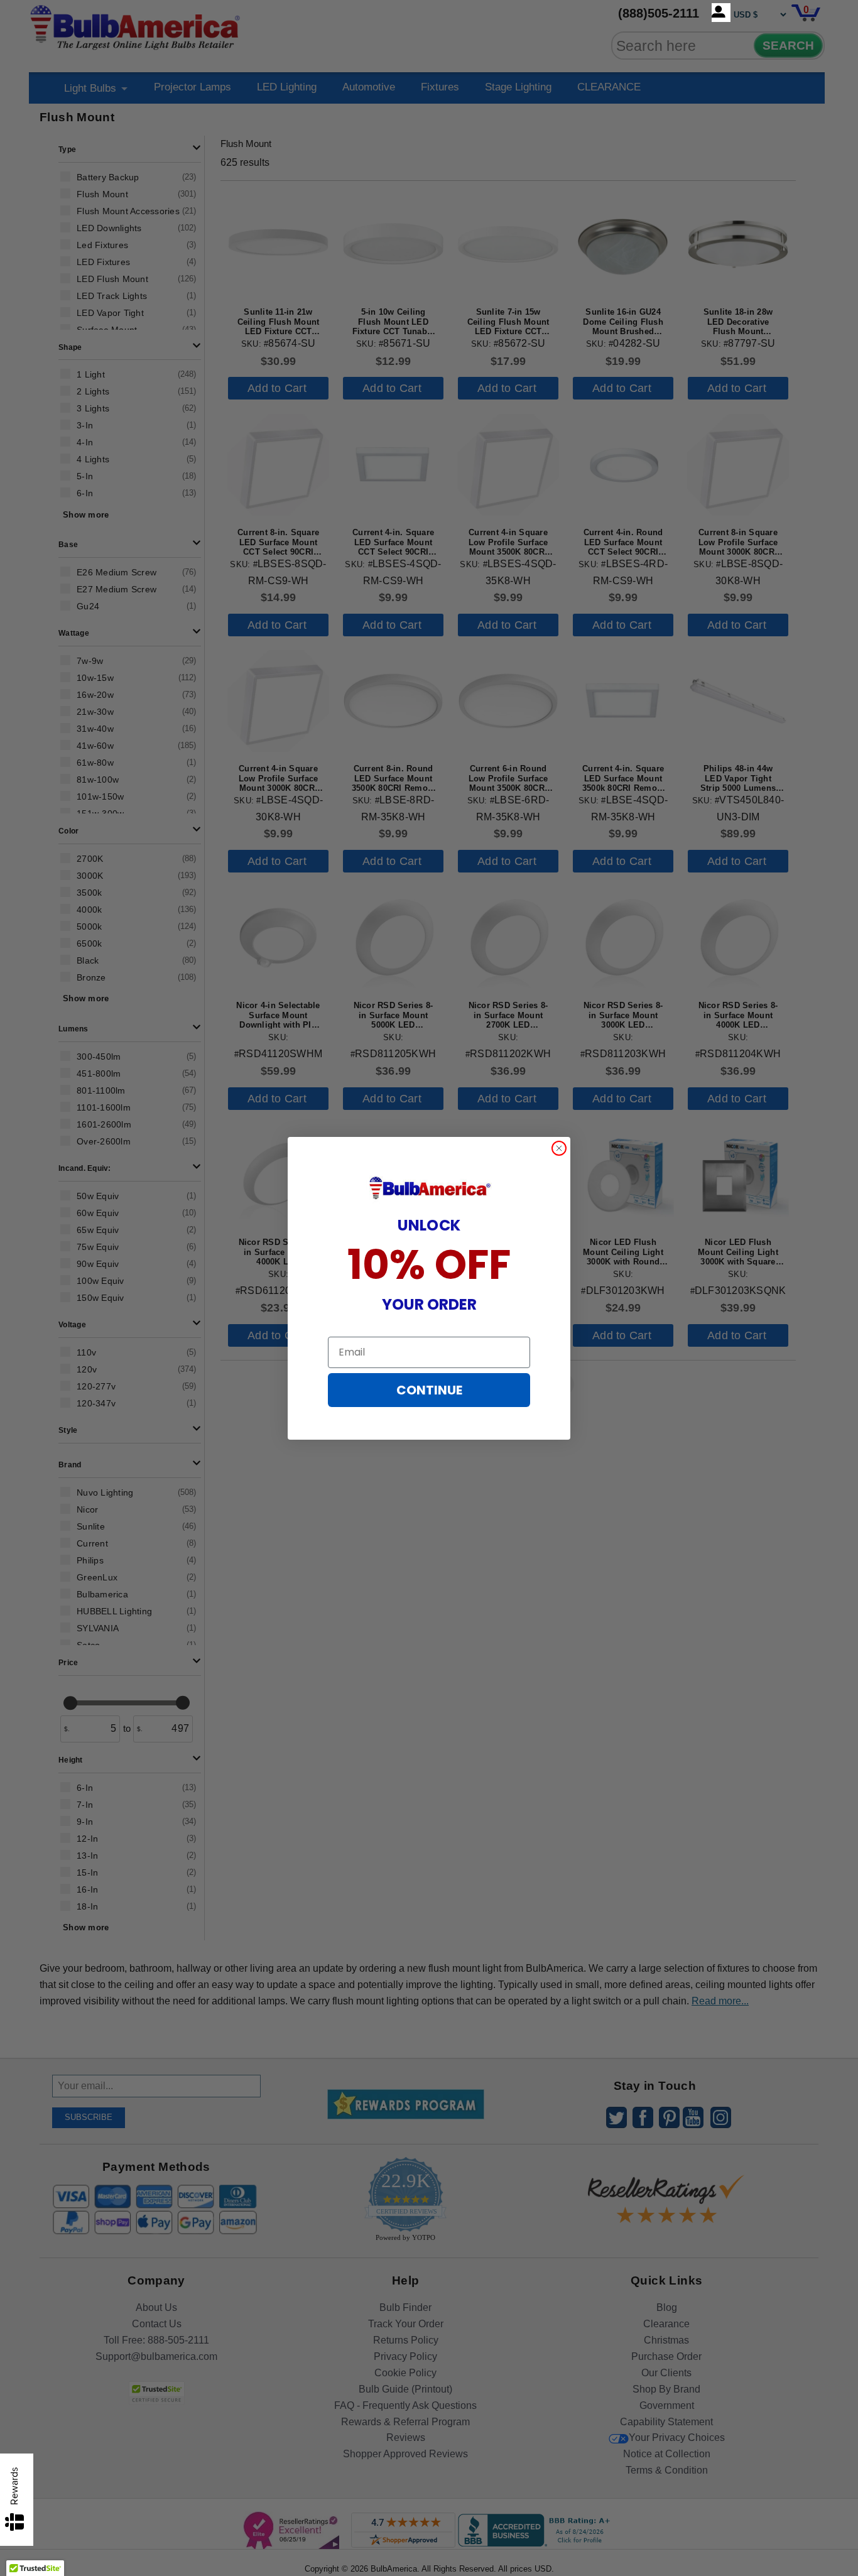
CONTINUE (429, 1390)
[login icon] (721, 13)
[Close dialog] (559, 1148)
